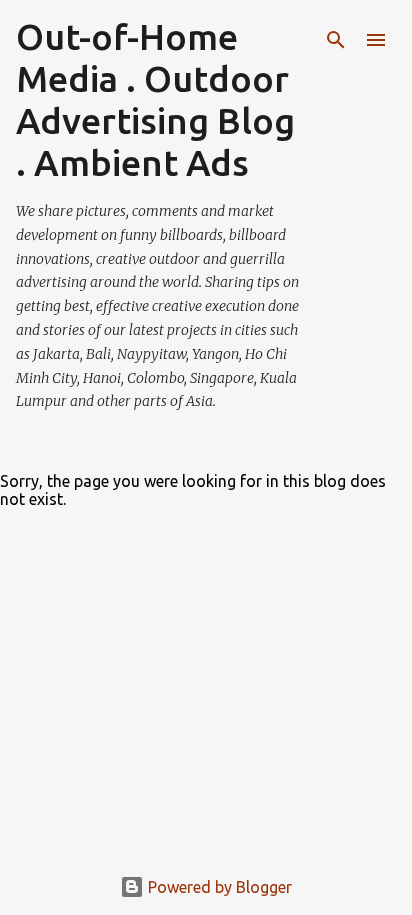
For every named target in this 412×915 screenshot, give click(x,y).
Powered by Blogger (218, 887)
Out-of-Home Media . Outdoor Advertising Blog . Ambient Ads (155, 99)
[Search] (336, 40)
